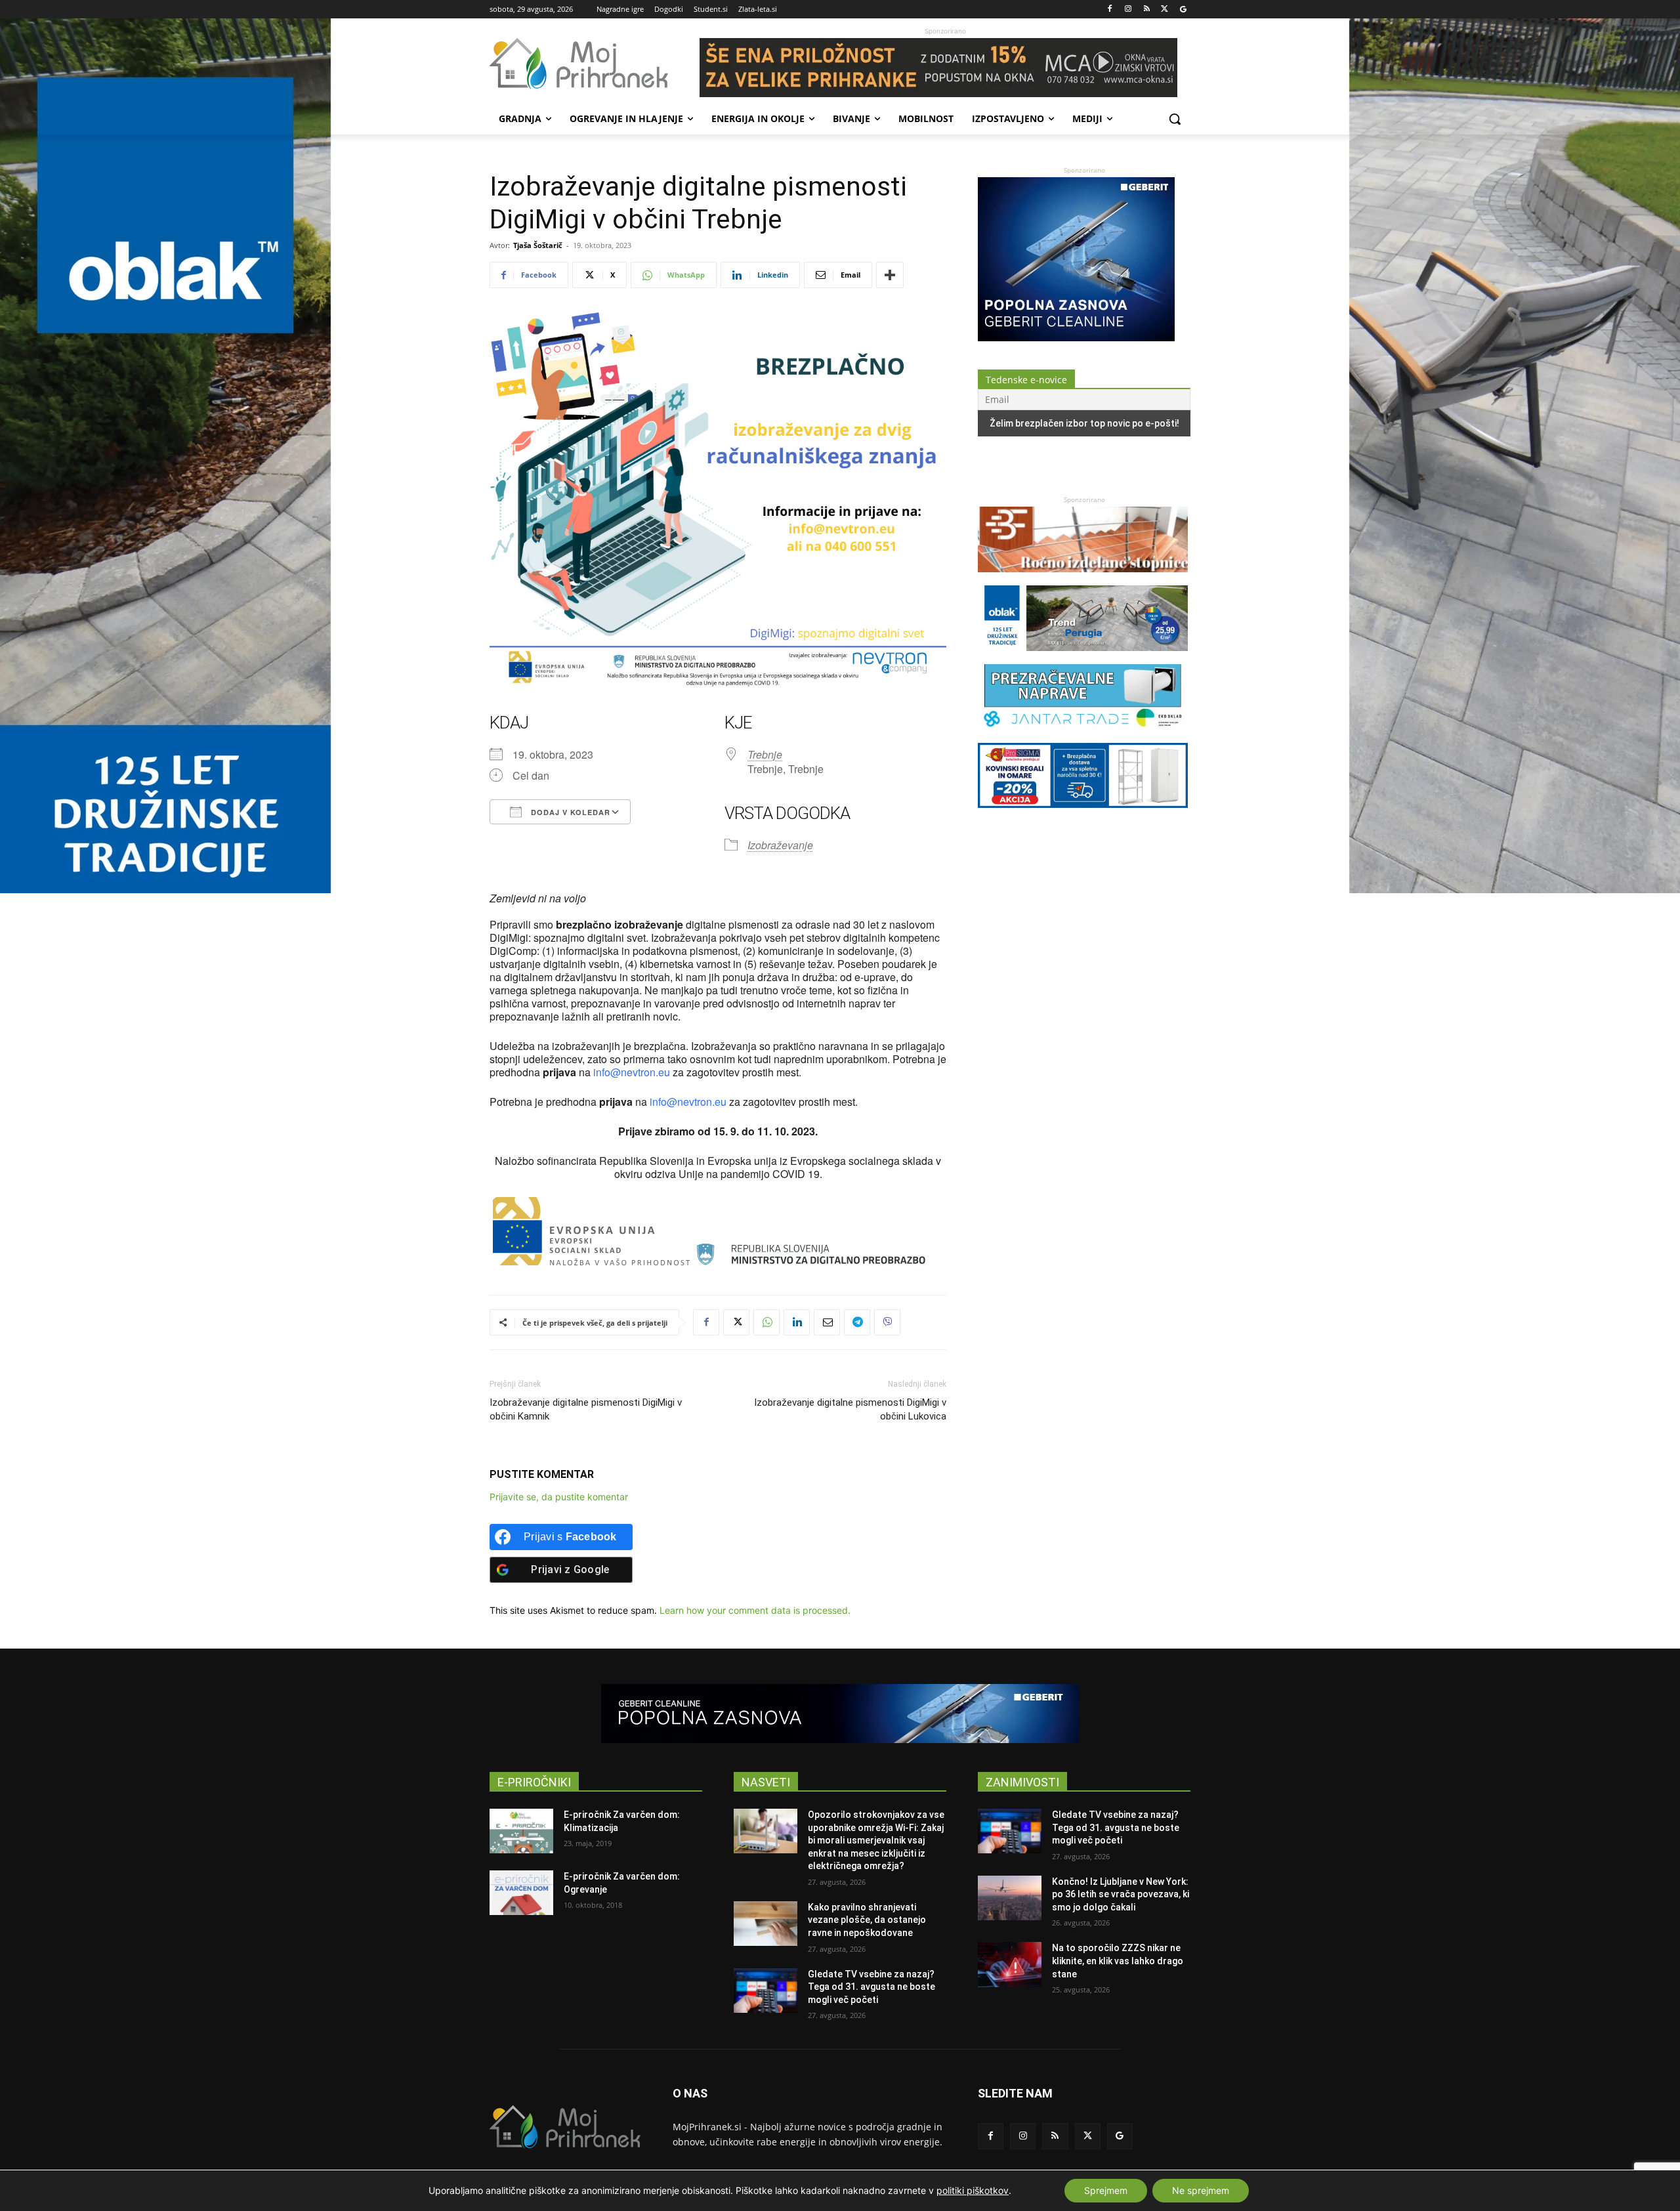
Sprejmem (1106, 2190)
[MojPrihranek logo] (595, 64)
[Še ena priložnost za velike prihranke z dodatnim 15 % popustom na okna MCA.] (945, 68)
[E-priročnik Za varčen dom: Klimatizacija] (521, 1831)
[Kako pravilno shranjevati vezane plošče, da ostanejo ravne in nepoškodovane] (766, 1924)
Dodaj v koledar (569, 812)
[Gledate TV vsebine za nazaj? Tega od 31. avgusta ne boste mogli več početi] (766, 1990)
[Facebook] (1110, 10)
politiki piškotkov (973, 2190)
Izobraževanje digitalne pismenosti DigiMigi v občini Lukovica (850, 1409)
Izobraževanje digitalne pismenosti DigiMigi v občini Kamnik (586, 1409)
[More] (890, 275)
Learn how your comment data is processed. (755, 1610)
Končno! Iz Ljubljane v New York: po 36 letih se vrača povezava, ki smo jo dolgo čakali (1121, 1894)
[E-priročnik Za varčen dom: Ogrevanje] (521, 1893)
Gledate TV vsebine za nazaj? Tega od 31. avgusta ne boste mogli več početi (871, 1987)
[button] (1175, 119)
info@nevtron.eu (632, 1072)
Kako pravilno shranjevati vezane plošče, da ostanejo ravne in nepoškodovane (867, 1920)
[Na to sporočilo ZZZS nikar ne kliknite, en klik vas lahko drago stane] (1010, 1964)
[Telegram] (857, 1322)
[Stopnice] (1083, 579)
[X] (1165, 10)
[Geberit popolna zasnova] (1076, 338)
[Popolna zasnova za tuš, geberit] (840, 1714)
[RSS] (1147, 10)
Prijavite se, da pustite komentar (559, 1497)
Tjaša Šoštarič (538, 245)
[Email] (827, 1322)
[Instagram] (1128, 10)
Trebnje (765, 754)
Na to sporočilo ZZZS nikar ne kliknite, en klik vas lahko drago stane (1118, 1961)
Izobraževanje (780, 845)
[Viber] (887, 1322)
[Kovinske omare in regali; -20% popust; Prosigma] (1083, 814)
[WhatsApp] (766, 1322)
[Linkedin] (797, 1322)
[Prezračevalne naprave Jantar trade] (1083, 736)
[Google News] (1183, 10)
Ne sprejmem (1201, 2190)
